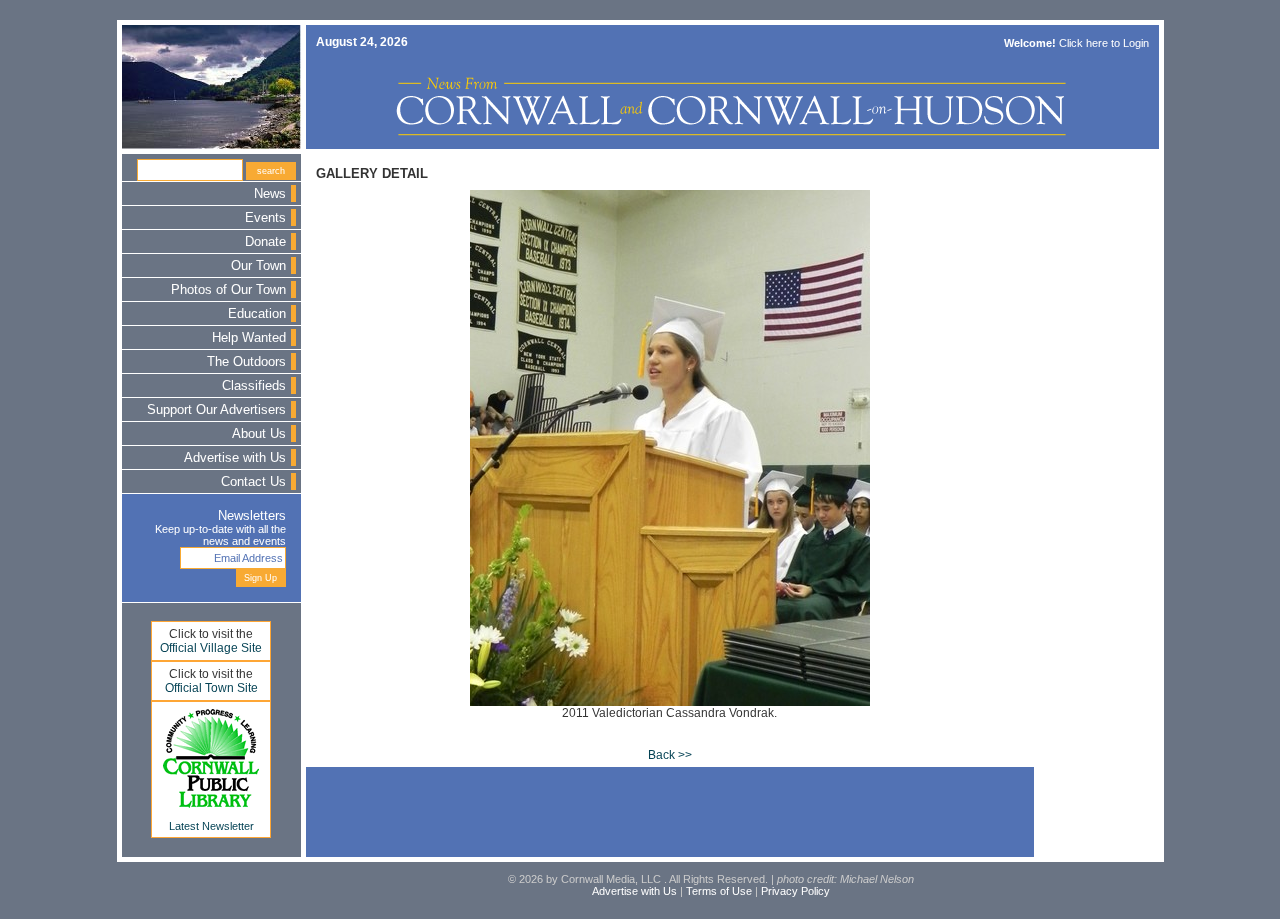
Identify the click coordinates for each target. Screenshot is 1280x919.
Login (1136, 43)
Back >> (670, 755)
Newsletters (252, 516)
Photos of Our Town (228, 290)
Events (265, 218)
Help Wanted (249, 338)
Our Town (258, 266)
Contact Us (253, 482)
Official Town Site (211, 688)
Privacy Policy (795, 891)
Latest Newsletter (211, 826)
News (270, 194)
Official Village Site (211, 648)
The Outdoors (246, 362)
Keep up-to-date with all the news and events (220, 535)
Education (257, 314)
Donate (265, 242)
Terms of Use (719, 891)
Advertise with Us (235, 458)
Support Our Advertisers (216, 410)
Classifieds (254, 386)
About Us (259, 434)
